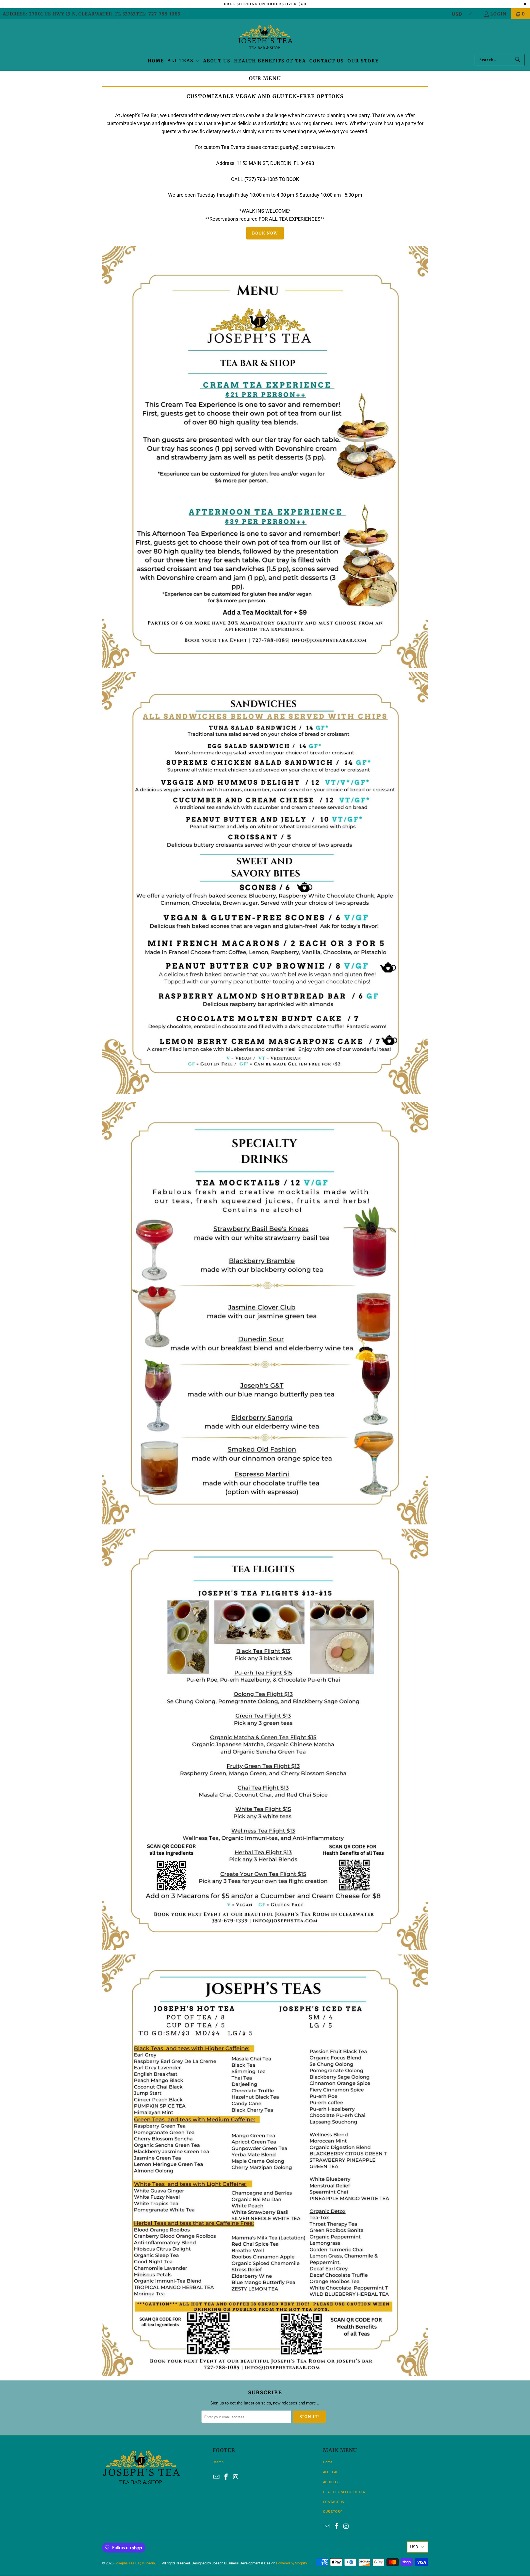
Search (218, 2462)
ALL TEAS (331, 2472)
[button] (184, 61)
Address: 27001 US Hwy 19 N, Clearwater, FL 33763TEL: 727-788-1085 (92, 14)
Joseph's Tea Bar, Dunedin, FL (137, 2563)
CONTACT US (333, 2502)
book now (265, 233)
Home (328, 2462)
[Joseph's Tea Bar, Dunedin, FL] (265, 38)
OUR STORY (332, 2512)
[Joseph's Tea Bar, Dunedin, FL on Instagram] (236, 2477)
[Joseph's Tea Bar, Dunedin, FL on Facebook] (226, 2477)
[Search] (518, 60)
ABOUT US (331, 2482)
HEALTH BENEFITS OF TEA (344, 2492)
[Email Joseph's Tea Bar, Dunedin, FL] (217, 2477)
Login (498, 14)
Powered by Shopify (291, 2563)
